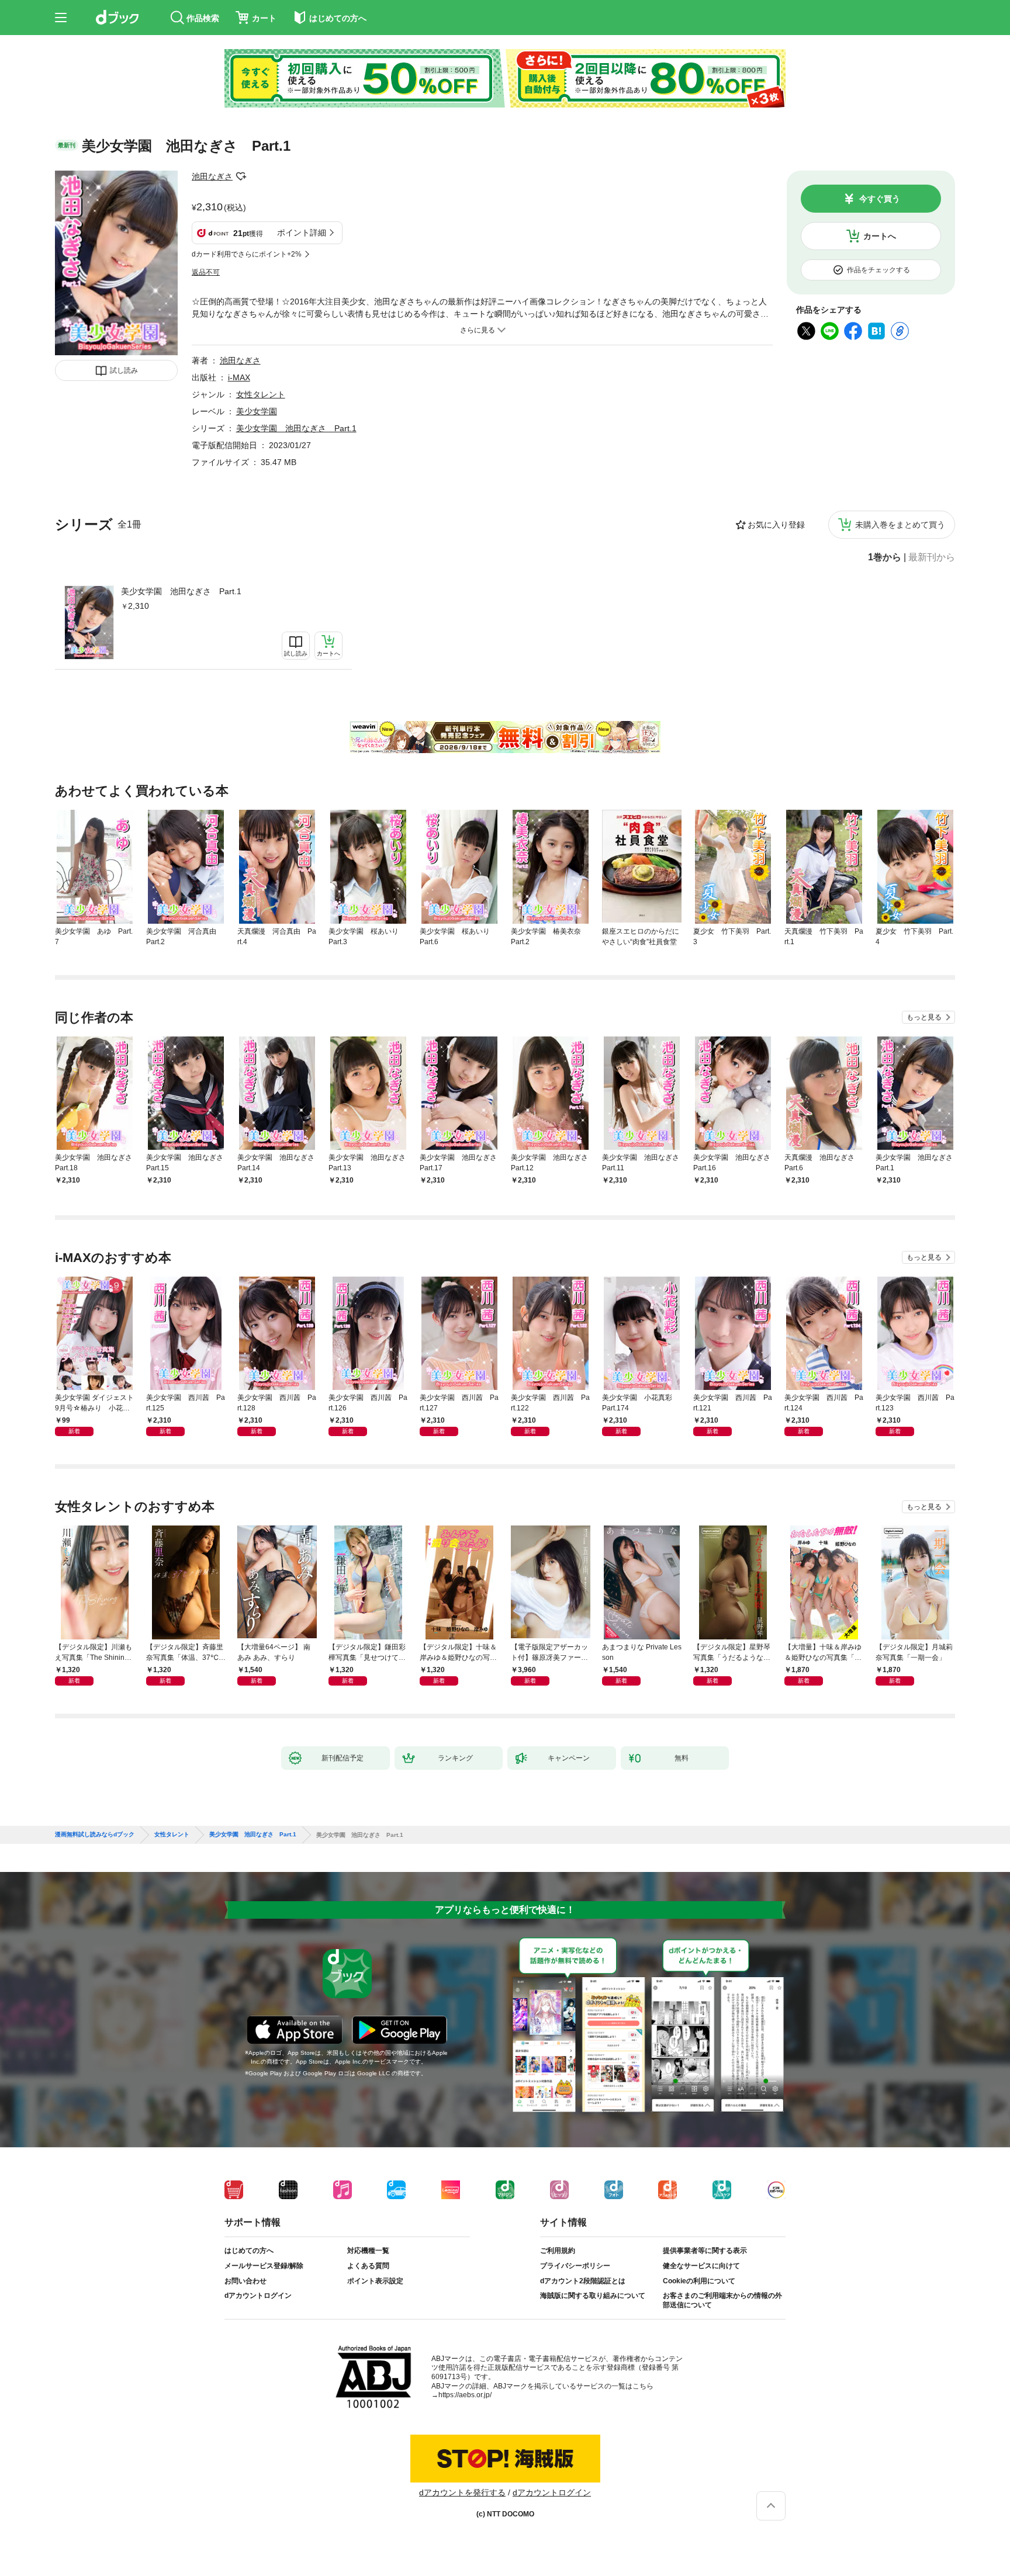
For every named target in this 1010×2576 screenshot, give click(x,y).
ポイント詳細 (302, 233)
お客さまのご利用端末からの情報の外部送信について (722, 2300)
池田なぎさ (212, 176)
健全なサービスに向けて (701, 2266)
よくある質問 (368, 2266)
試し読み (124, 370)
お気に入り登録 (776, 525)
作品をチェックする (878, 270)
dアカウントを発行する (462, 2492)
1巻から (885, 557)
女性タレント (261, 394)
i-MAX (239, 377)
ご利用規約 (558, 2251)
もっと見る (924, 1017)
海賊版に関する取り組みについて (593, 2296)
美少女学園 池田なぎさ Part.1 (181, 591)
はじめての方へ (249, 2251)
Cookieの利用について (699, 2281)
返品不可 (206, 272)
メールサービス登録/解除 (264, 2266)
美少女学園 (257, 411)
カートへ (880, 236)
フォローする (241, 176)
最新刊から (932, 557)
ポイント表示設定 (375, 2281)
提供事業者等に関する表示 (705, 2251)
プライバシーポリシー (575, 2266)
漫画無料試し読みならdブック (95, 1835)
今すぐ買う (880, 199)
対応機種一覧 (368, 2251)
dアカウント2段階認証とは (583, 2281)
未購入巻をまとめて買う (900, 525)
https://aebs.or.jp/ (465, 2395)
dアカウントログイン (258, 2296)
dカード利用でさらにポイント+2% (247, 254)
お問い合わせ (245, 2281)
